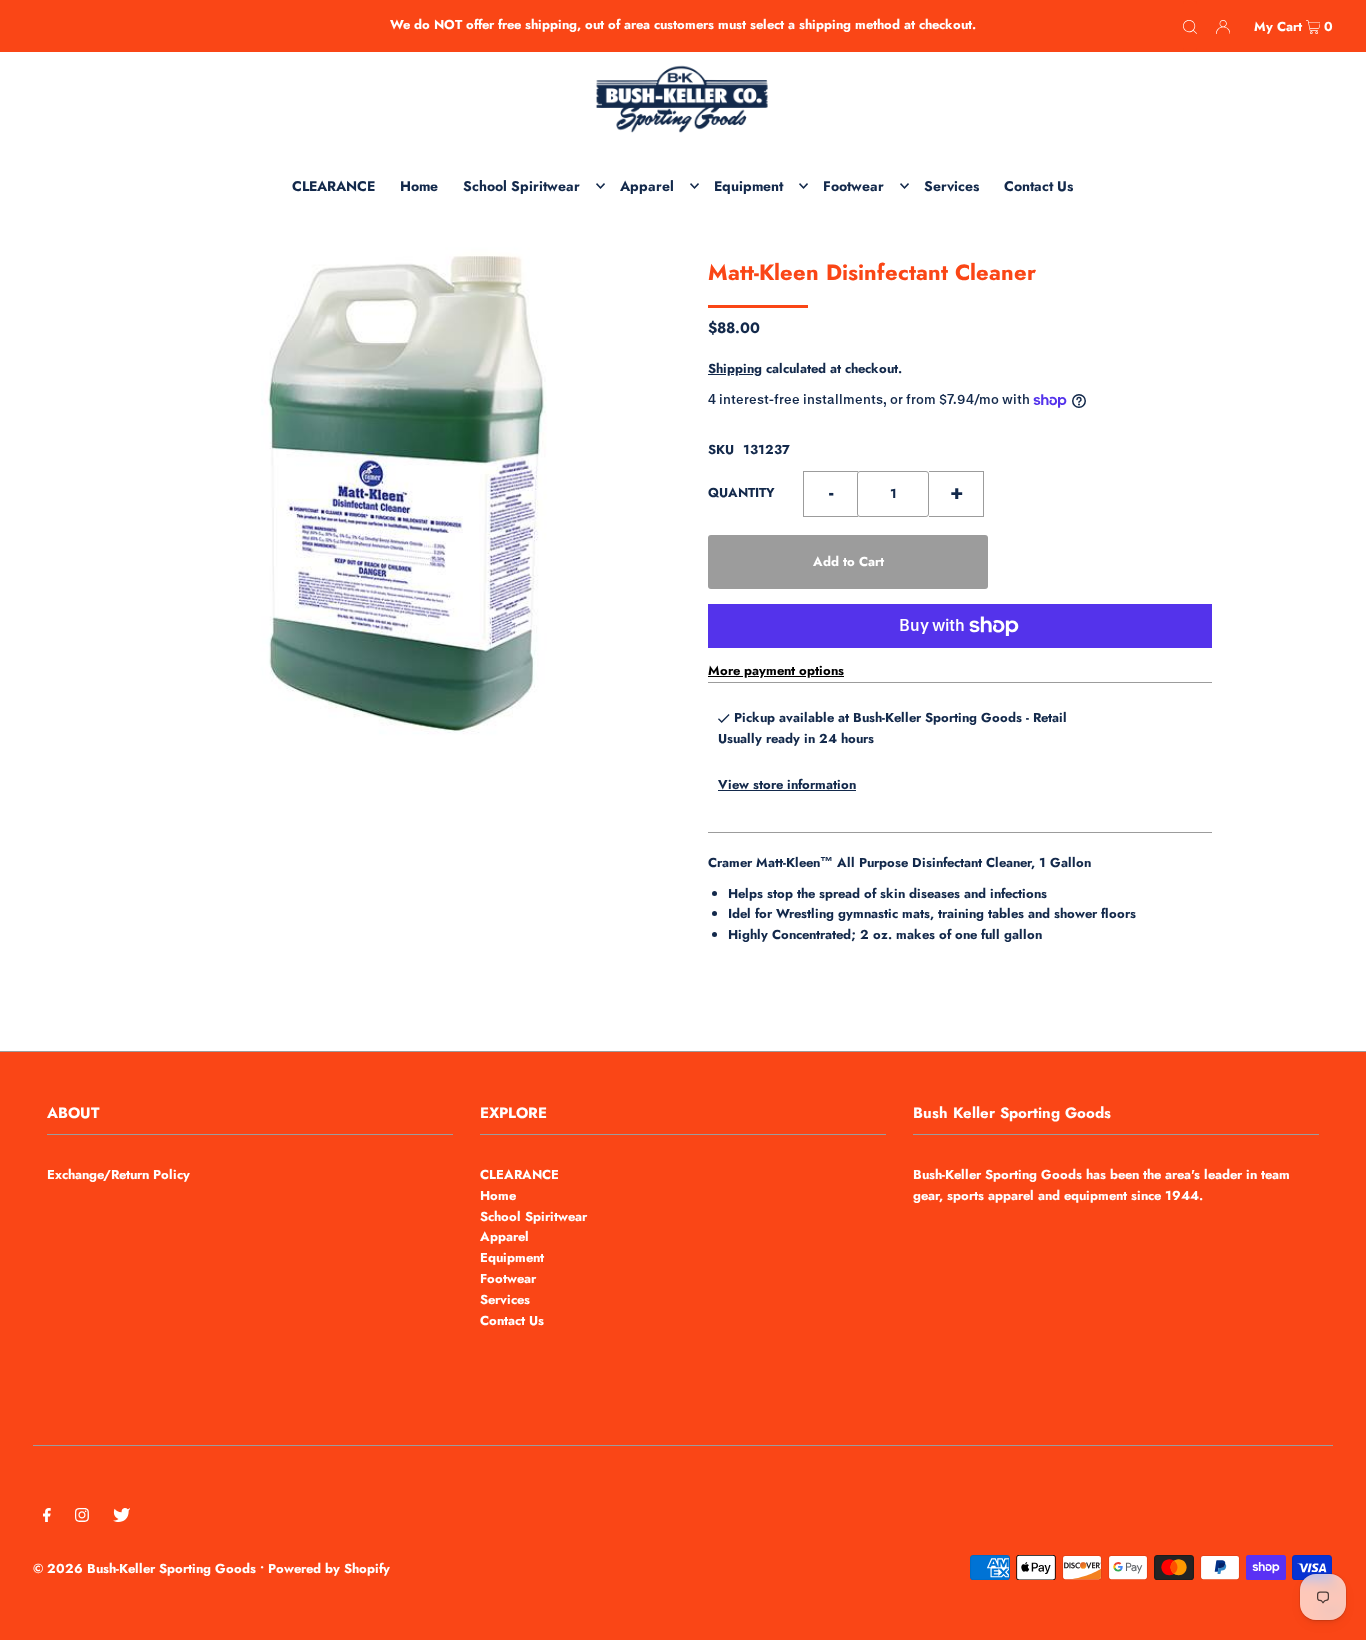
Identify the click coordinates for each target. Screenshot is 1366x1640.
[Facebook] (47, 1518)
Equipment (512, 1257)
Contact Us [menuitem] (1038, 186)
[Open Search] (1190, 26)
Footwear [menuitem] (853, 186)
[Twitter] (121, 1518)
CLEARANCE (519, 1174)
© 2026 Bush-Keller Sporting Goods (144, 1568)
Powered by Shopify (329, 1568)
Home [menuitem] (419, 186)
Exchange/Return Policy (118, 1174)
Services (505, 1299)
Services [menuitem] (951, 186)
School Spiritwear (533, 1216)
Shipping (735, 368)
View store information (787, 784)
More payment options (776, 670)
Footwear (508, 1278)
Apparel (504, 1236)
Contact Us (512, 1320)
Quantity (741, 492)
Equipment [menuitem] (748, 186)
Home (498, 1195)
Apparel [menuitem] (647, 186)
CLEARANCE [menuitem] (333, 186)
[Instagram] (82, 1518)
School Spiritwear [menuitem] (521, 186)
